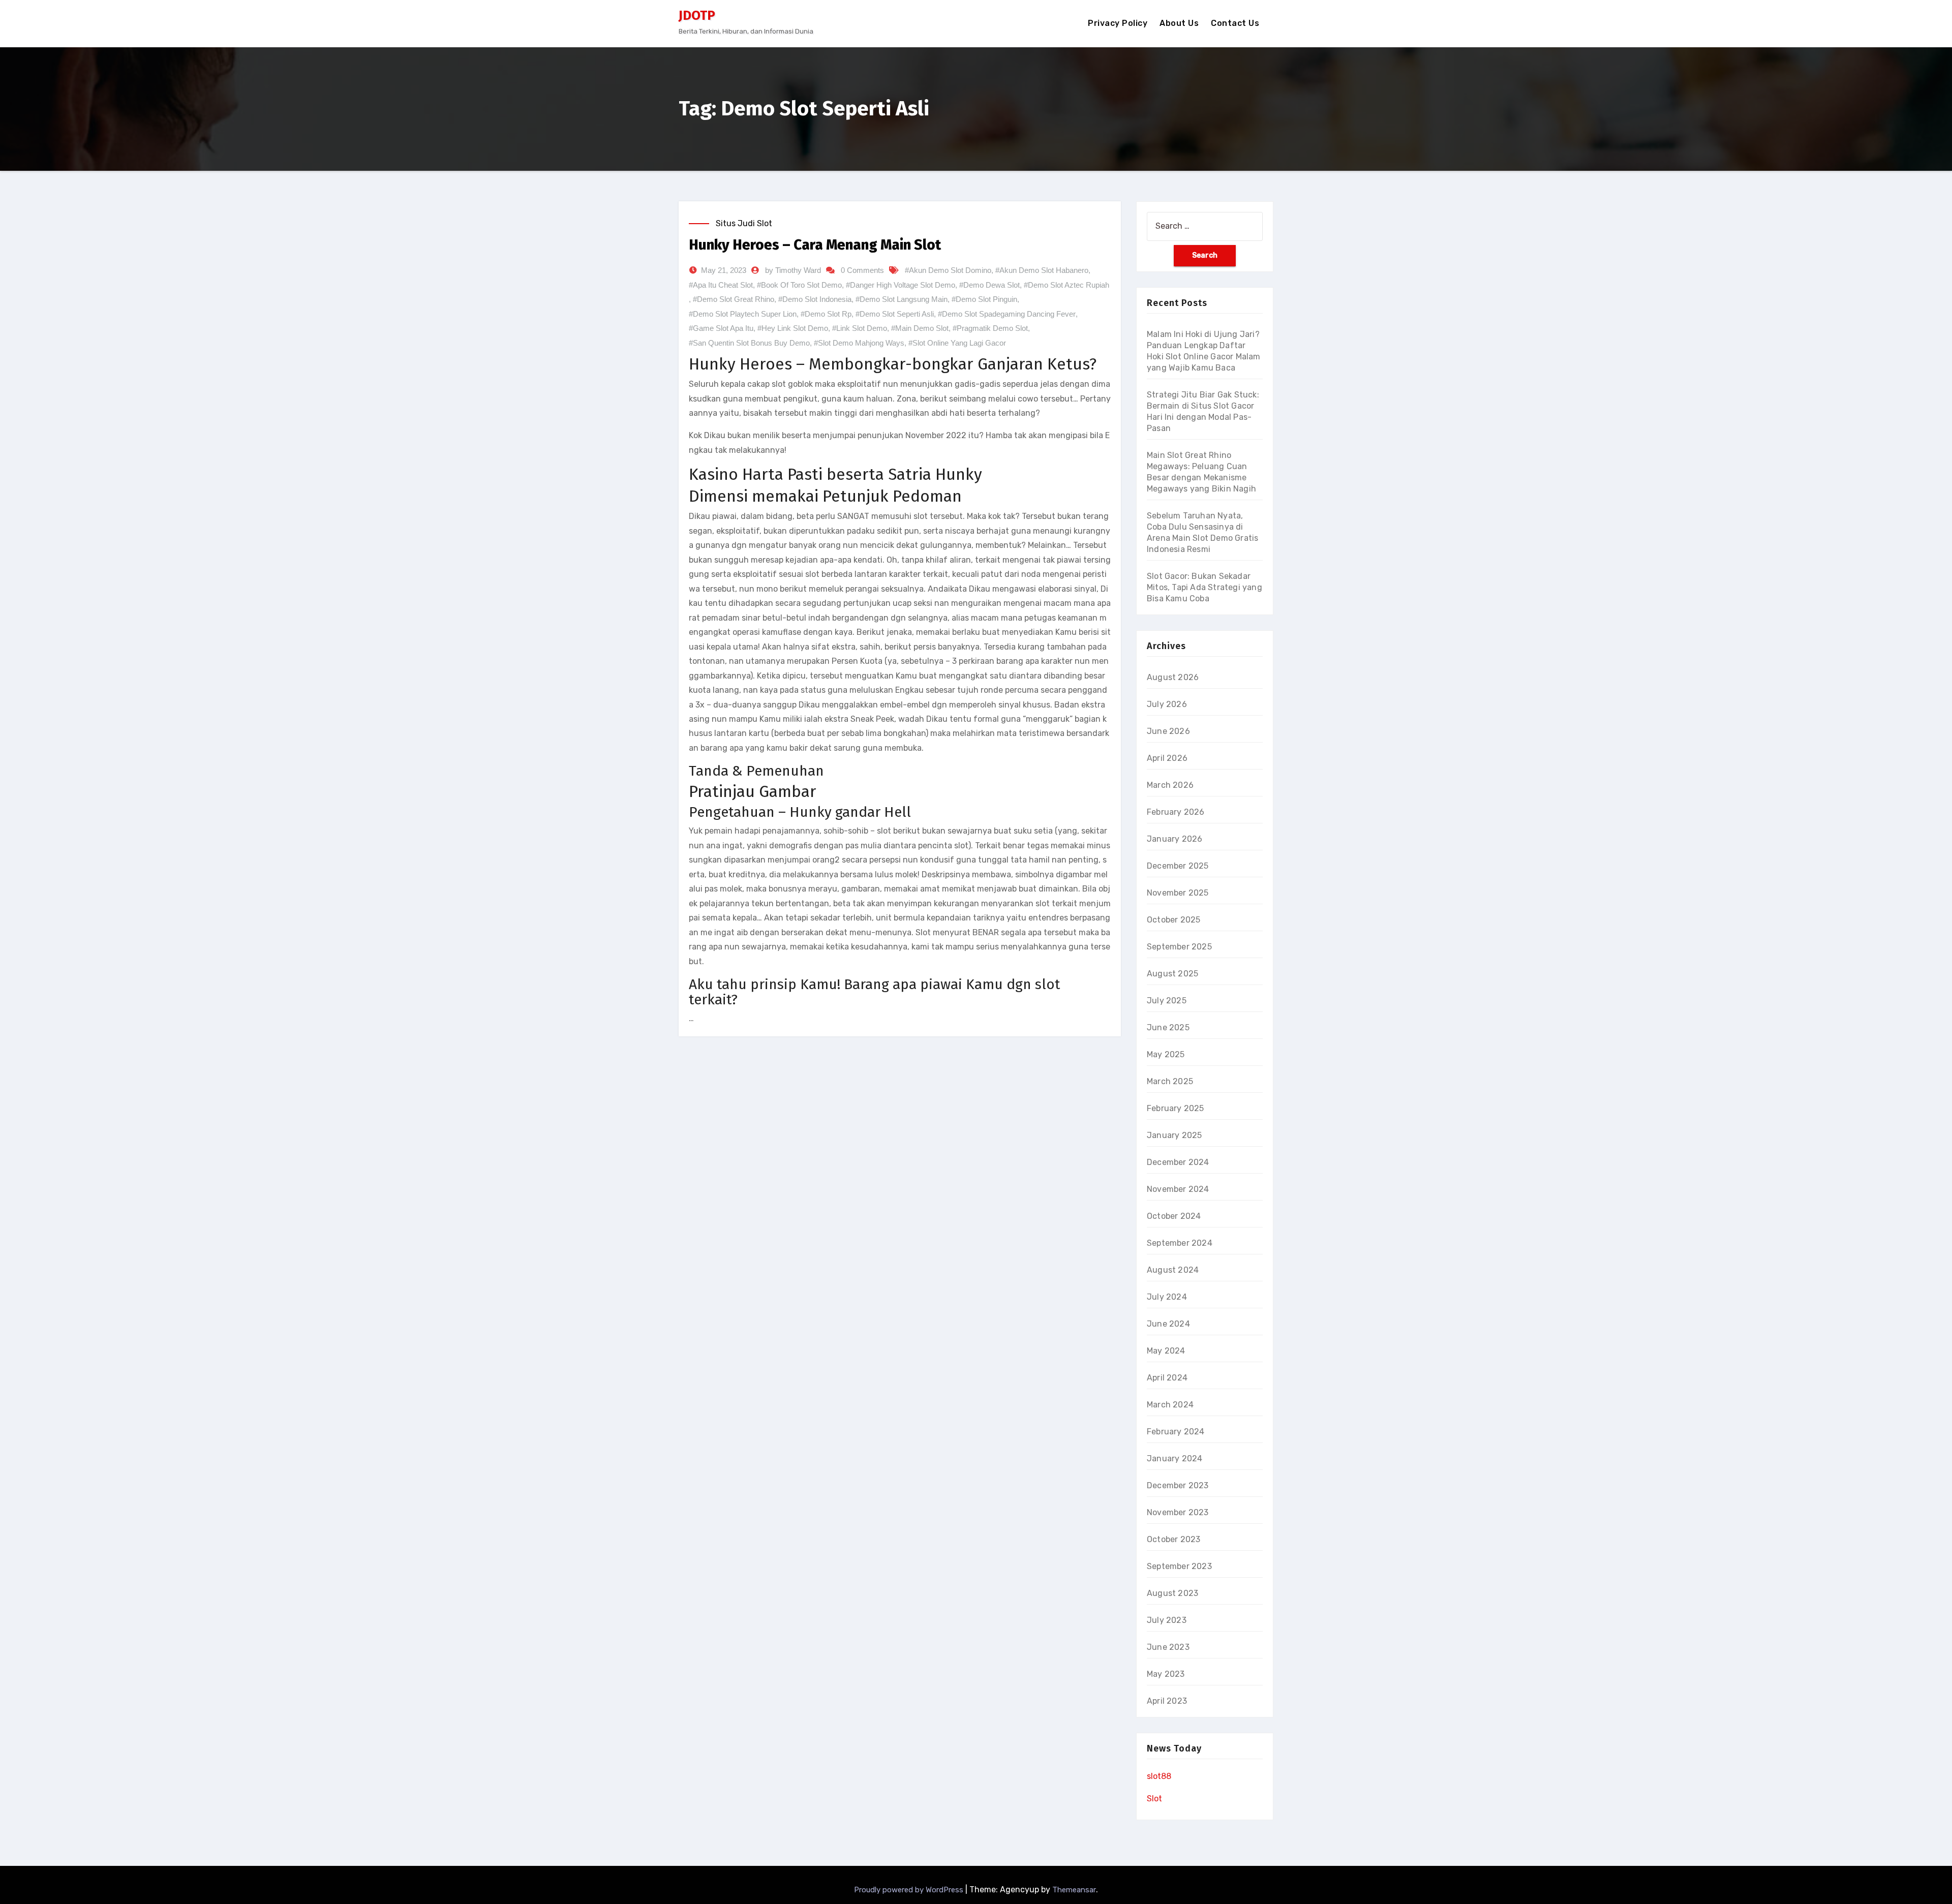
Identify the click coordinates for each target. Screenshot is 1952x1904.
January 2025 (1174, 1135)
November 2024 (1178, 1189)
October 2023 (1173, 1539)
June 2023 (1168, 1647)
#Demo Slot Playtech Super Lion (743, 314)
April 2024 (1167, 1378)
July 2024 (1167, 1297)
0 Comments (862, 270)
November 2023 (1178, 1512)
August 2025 (1172, 974)
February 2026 (1176, 812)
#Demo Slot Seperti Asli (895, 314)
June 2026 (1168, 731)
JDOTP (697, 16)
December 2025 (1178, 866)
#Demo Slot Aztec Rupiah (1066, 285)
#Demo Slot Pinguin (984, 299)
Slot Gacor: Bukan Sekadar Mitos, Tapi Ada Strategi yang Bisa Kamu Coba (1204, 587)
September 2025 (1179, 947)
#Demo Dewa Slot (989, 285)
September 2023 (1179, 1566)
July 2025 (1167, 1001)
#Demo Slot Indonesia (815, 299)
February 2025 (1176, 1108)
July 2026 (1167, 704)
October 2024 (1174, 1216)
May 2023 (1166, 1674)
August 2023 (1172, 1593)
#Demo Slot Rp (826, 314)
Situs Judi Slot (744, 223)
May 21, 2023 (724, 270)
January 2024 (1175, 1458)
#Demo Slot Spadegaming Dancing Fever (1007, 314)
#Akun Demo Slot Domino (948, 270)
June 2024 (1168, 1324)
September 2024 (1180, 1243)
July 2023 (1167, 1620)
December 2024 (1178, 1162)
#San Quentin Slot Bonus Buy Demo (749, 343)
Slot (1154, 1799)
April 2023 (1167, 1701)
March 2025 (1170, 1081)
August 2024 (1173, 1270)
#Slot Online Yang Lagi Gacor (957, 343)
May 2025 (1166, 1054)
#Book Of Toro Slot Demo (799, 285)
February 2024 (1176, 1432)
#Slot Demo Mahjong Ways (859, 343)
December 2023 (1178, 1485)
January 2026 (1175, 839)
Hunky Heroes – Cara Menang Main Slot (815, 245)
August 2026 (1173, 677)
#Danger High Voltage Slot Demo (901, 285)
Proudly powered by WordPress (910, 1890)
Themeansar (1074, 1890)
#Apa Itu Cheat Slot (721, 285)
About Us (1179, 23)
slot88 (1159, 1776)
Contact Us (1235, 23)
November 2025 (1178, 893)
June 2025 (1168, 1027)
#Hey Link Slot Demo (793, 328)
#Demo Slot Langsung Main (902, 299)
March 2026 (1170, 785)
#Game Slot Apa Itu (721, 328)
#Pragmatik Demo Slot (990, 328)
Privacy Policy (1118, 23)
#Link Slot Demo (860, 328)
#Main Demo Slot (920, 328)
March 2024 (1170, 1405)
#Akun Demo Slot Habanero (1042, 270)
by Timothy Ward (793, 270)
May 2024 (1166, 1351)
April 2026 (1167, 758)
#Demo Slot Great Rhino (734, 299)
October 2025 (1173, 920)
